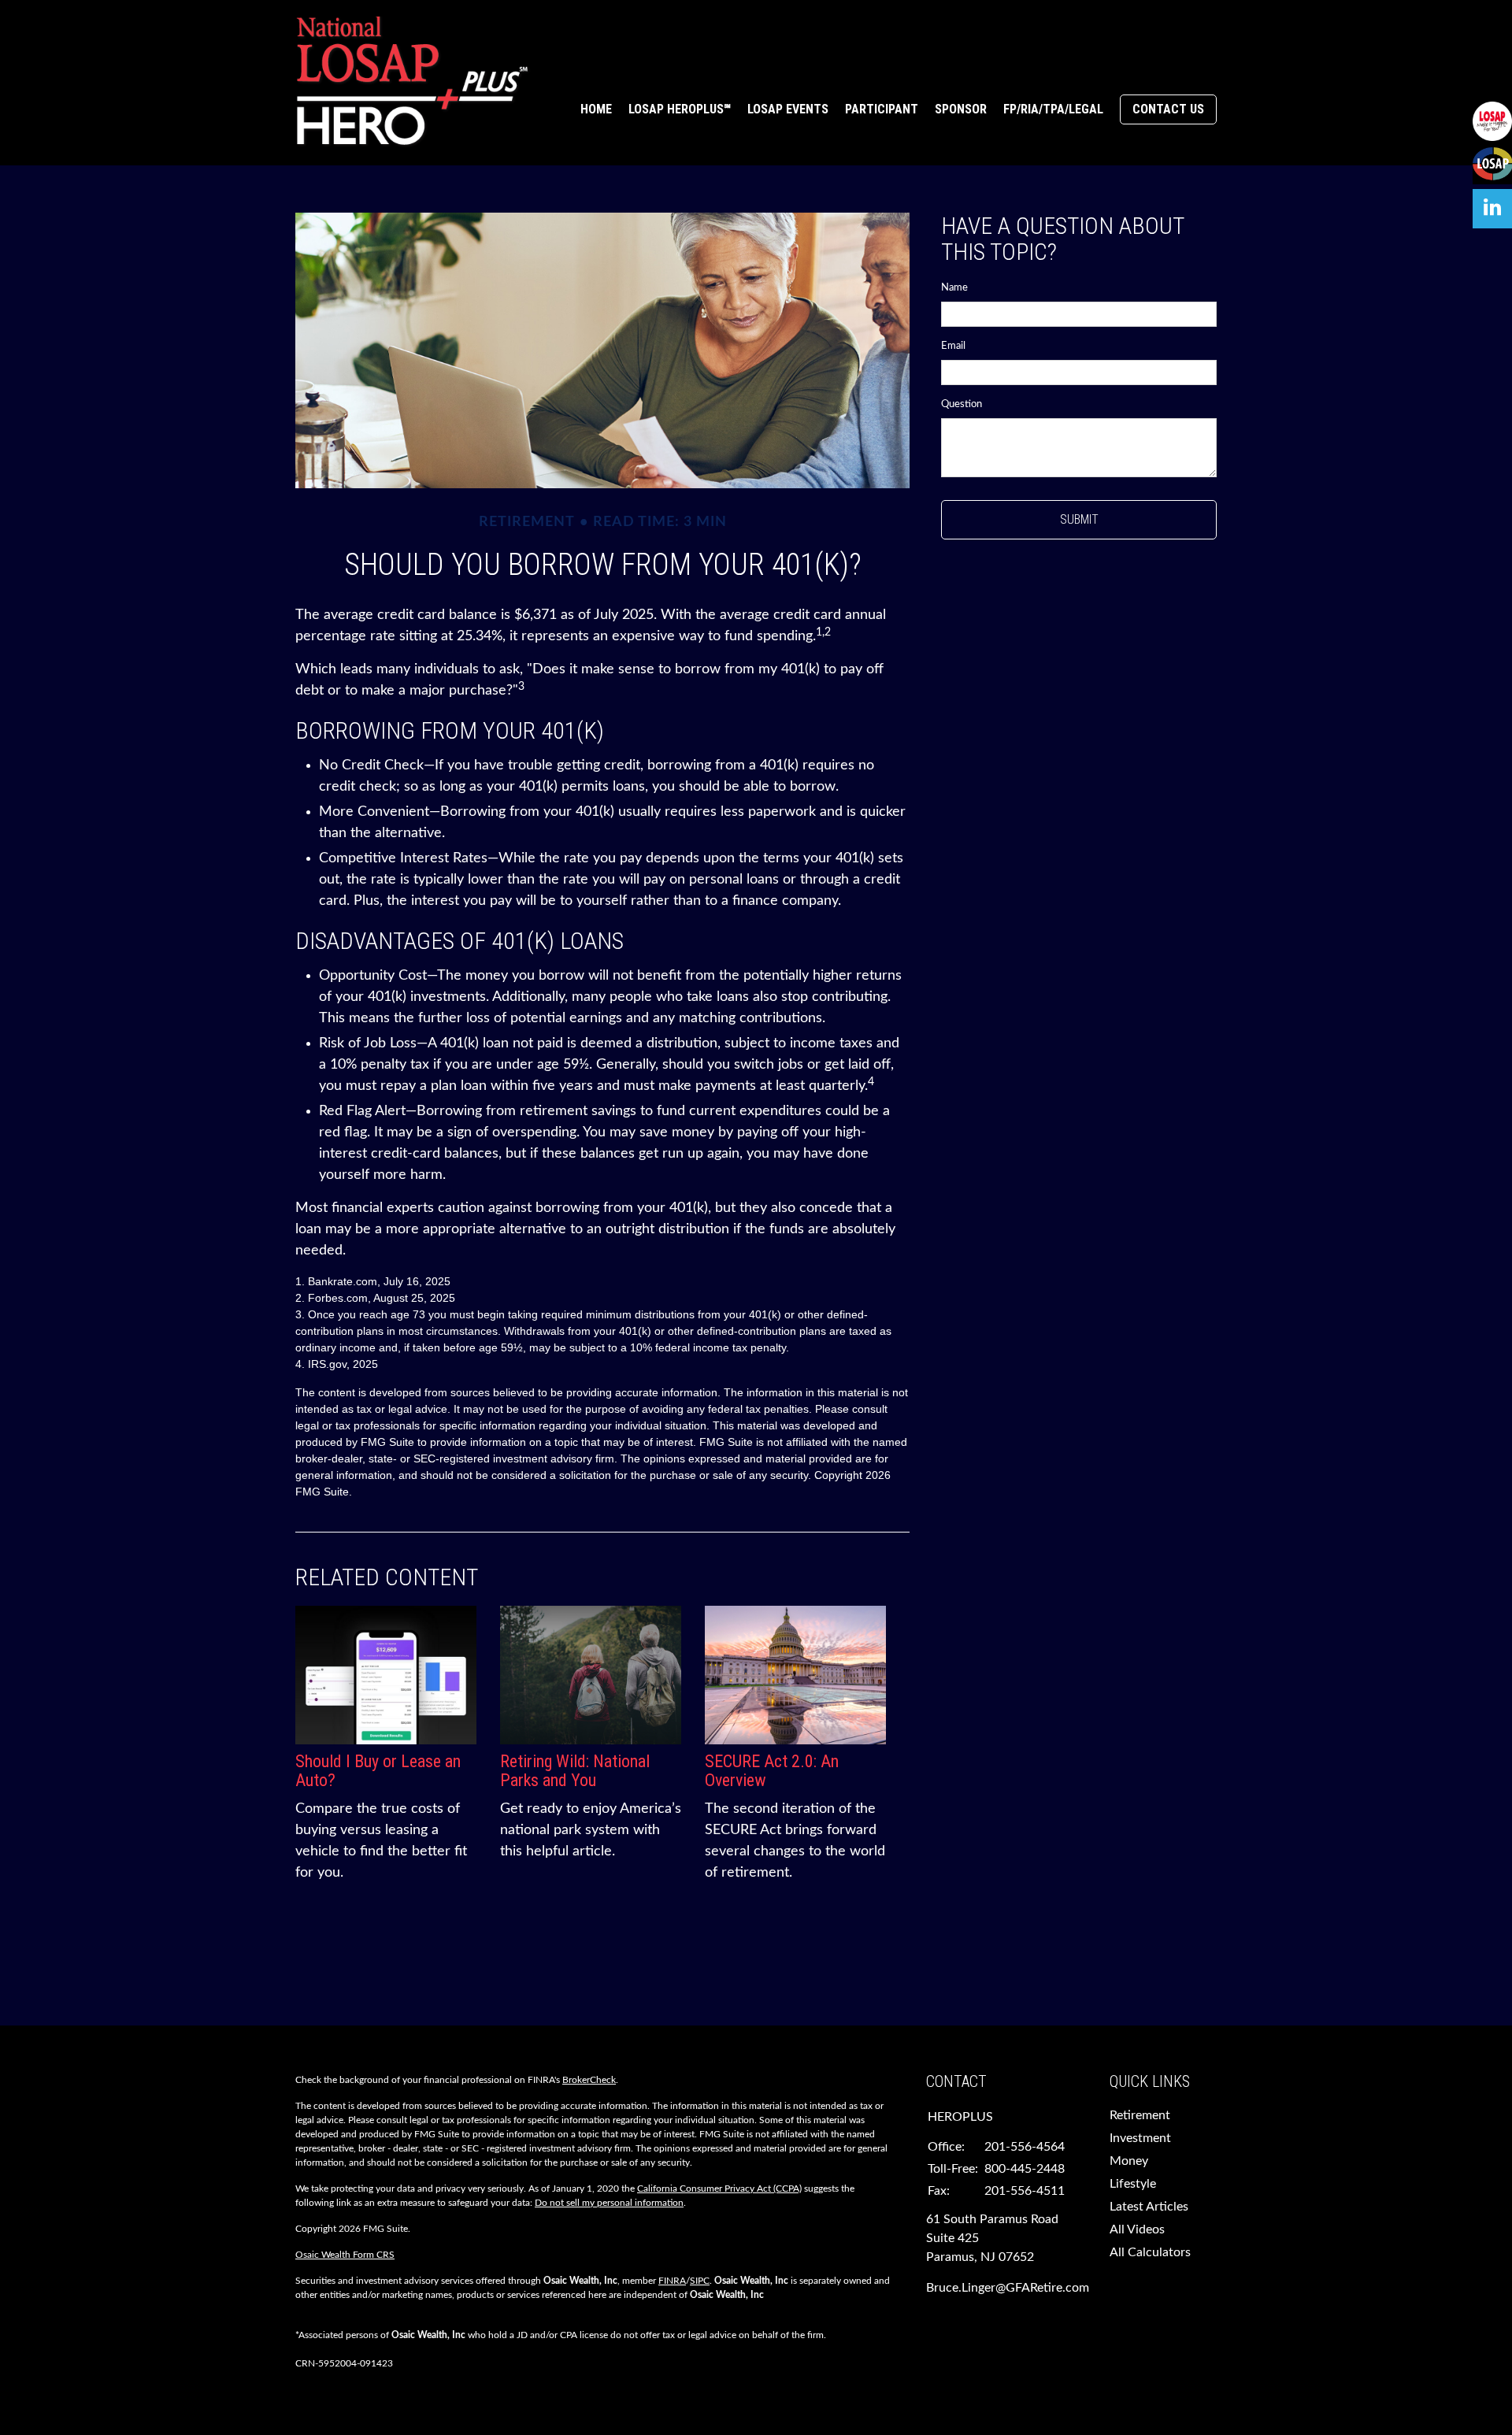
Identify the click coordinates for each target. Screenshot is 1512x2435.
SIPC (700, 2281)
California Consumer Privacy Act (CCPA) (719, 2189)
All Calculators (1150, 2252)
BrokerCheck (589, 2080)
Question (962, 404)
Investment (1140, 2138)
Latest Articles (1149, 2207)
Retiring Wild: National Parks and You (575, 1771)
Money (1129, 2161)
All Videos (1137, 2229)
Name (954, 288)
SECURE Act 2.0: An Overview (772, 1771)
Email (953, 346)
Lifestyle (1133, 2184)
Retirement (1140, 2115)
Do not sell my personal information (609, 2203)
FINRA (672, 2281)
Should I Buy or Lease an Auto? (378, 1771)
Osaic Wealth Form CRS (345, 2255)
